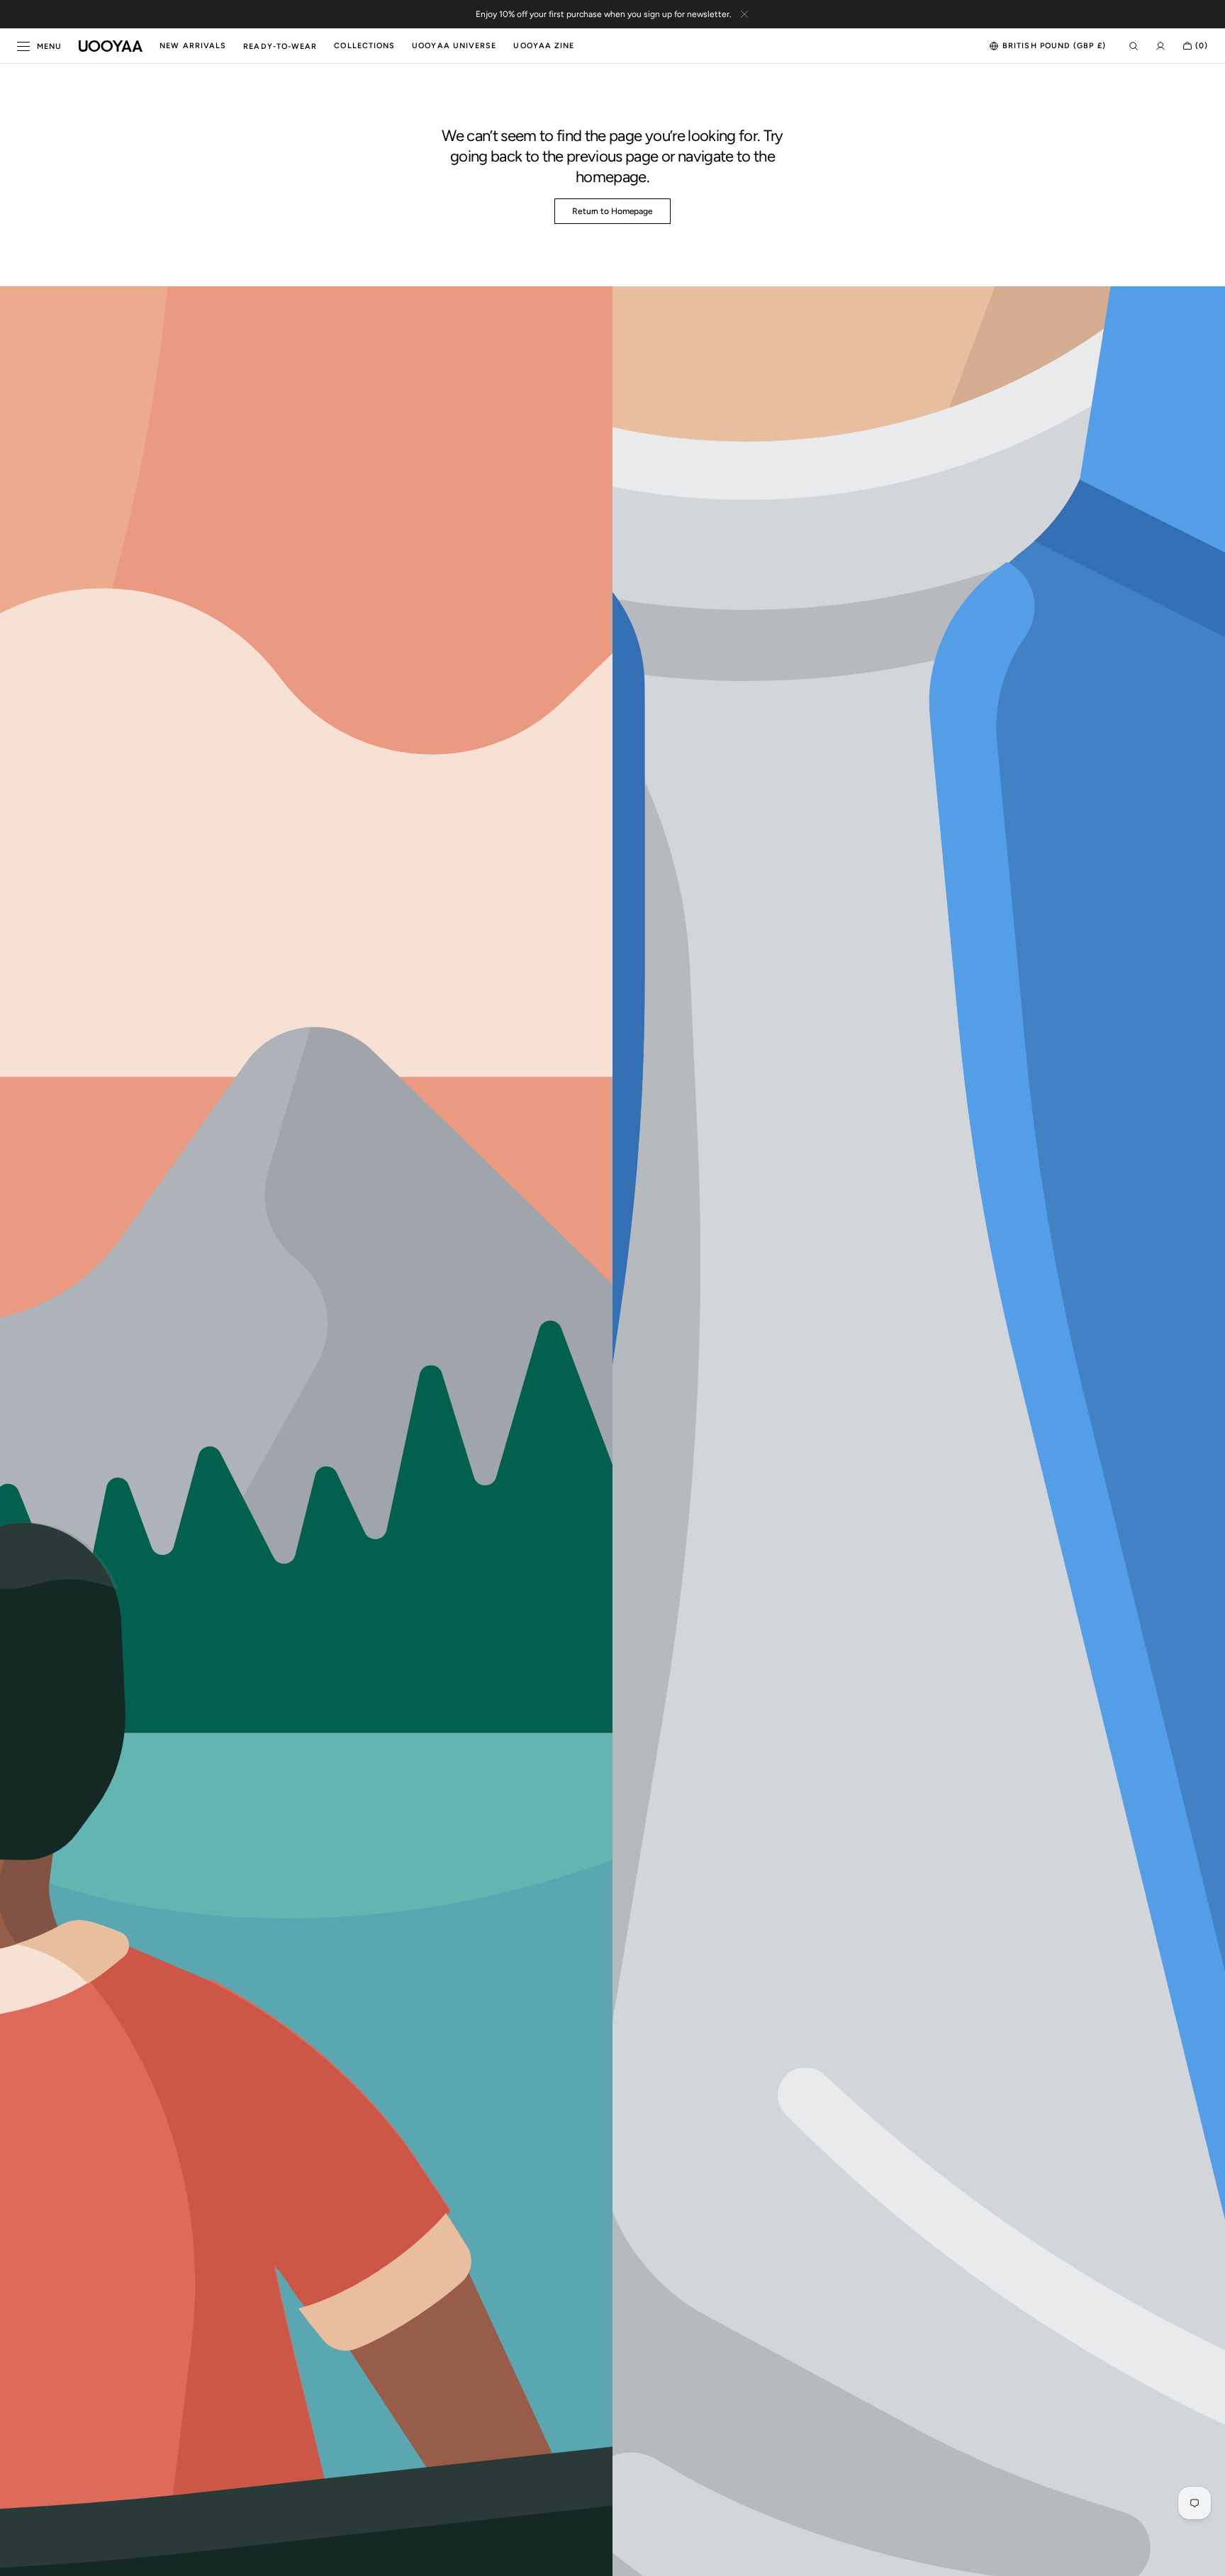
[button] (1047, 46)
